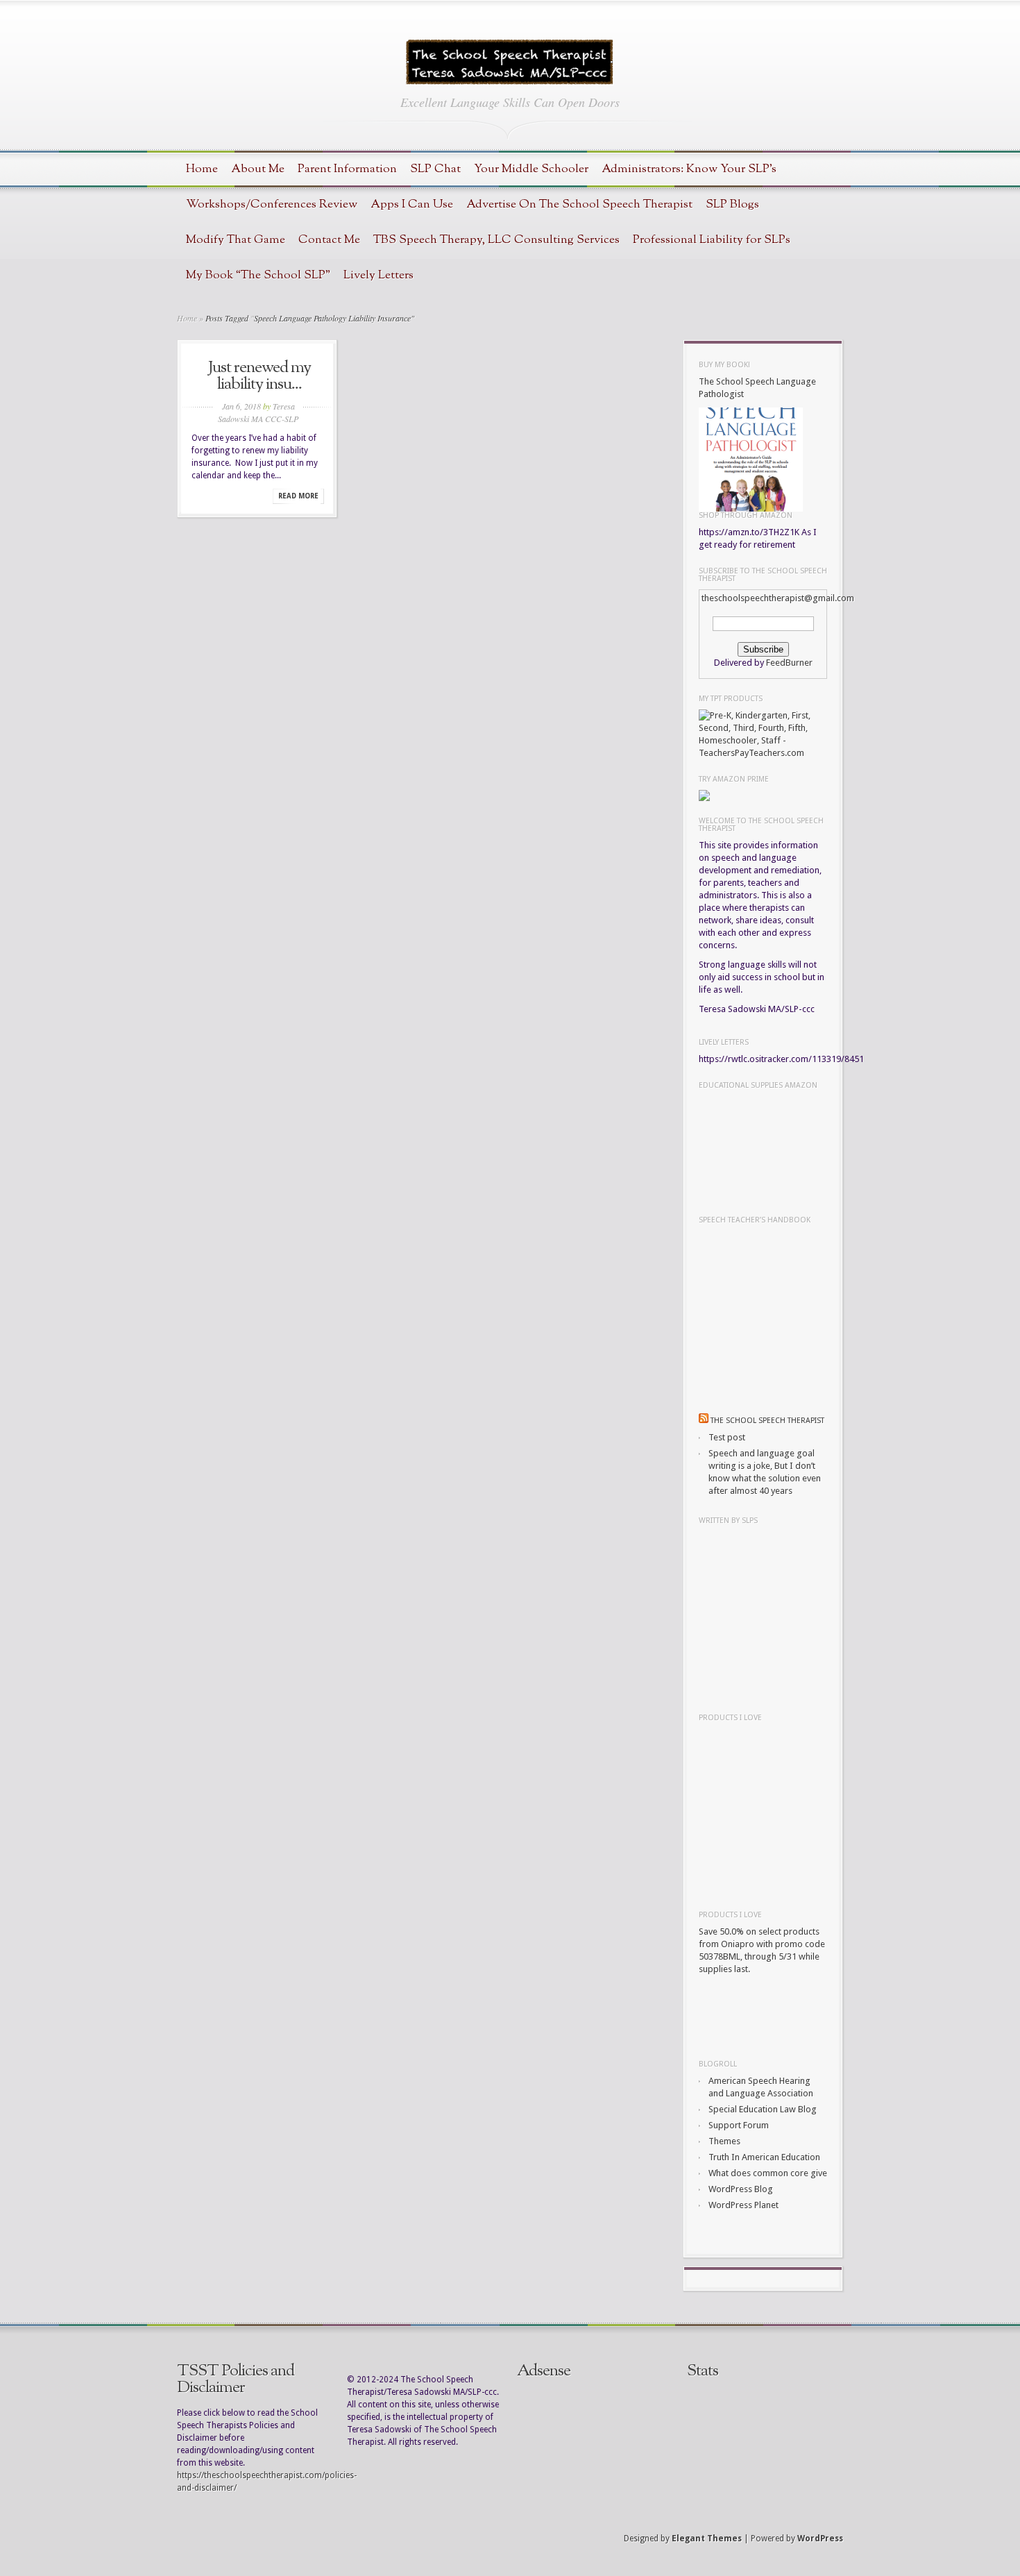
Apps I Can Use (412, 204)
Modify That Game (236, 240)
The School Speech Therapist (767, 1421)
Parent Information (347, 169)
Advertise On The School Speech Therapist (579, 204)
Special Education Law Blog (763, 2109)
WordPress (820, 2539)
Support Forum (739, 2125)
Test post (727, 1437)
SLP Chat (435, 169)
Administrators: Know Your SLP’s (689, 169)
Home (202, 169)
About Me (258, 169)
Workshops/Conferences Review (272, 204)
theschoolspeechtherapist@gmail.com (778, 598)
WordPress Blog (741, 2189)
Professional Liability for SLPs (712, 240)
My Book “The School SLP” (258, 275)
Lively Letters (379, 275)
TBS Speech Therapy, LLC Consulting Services (496, 240)
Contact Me (329, 240)
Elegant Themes (707, 2539)
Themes (724, 2141)
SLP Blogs (732, 204)
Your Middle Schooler (531, 169)
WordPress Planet (743, 2205)
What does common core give (768, 2173)
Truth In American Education (764, 2157)
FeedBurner (789, 663)
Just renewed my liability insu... (260, 376)
